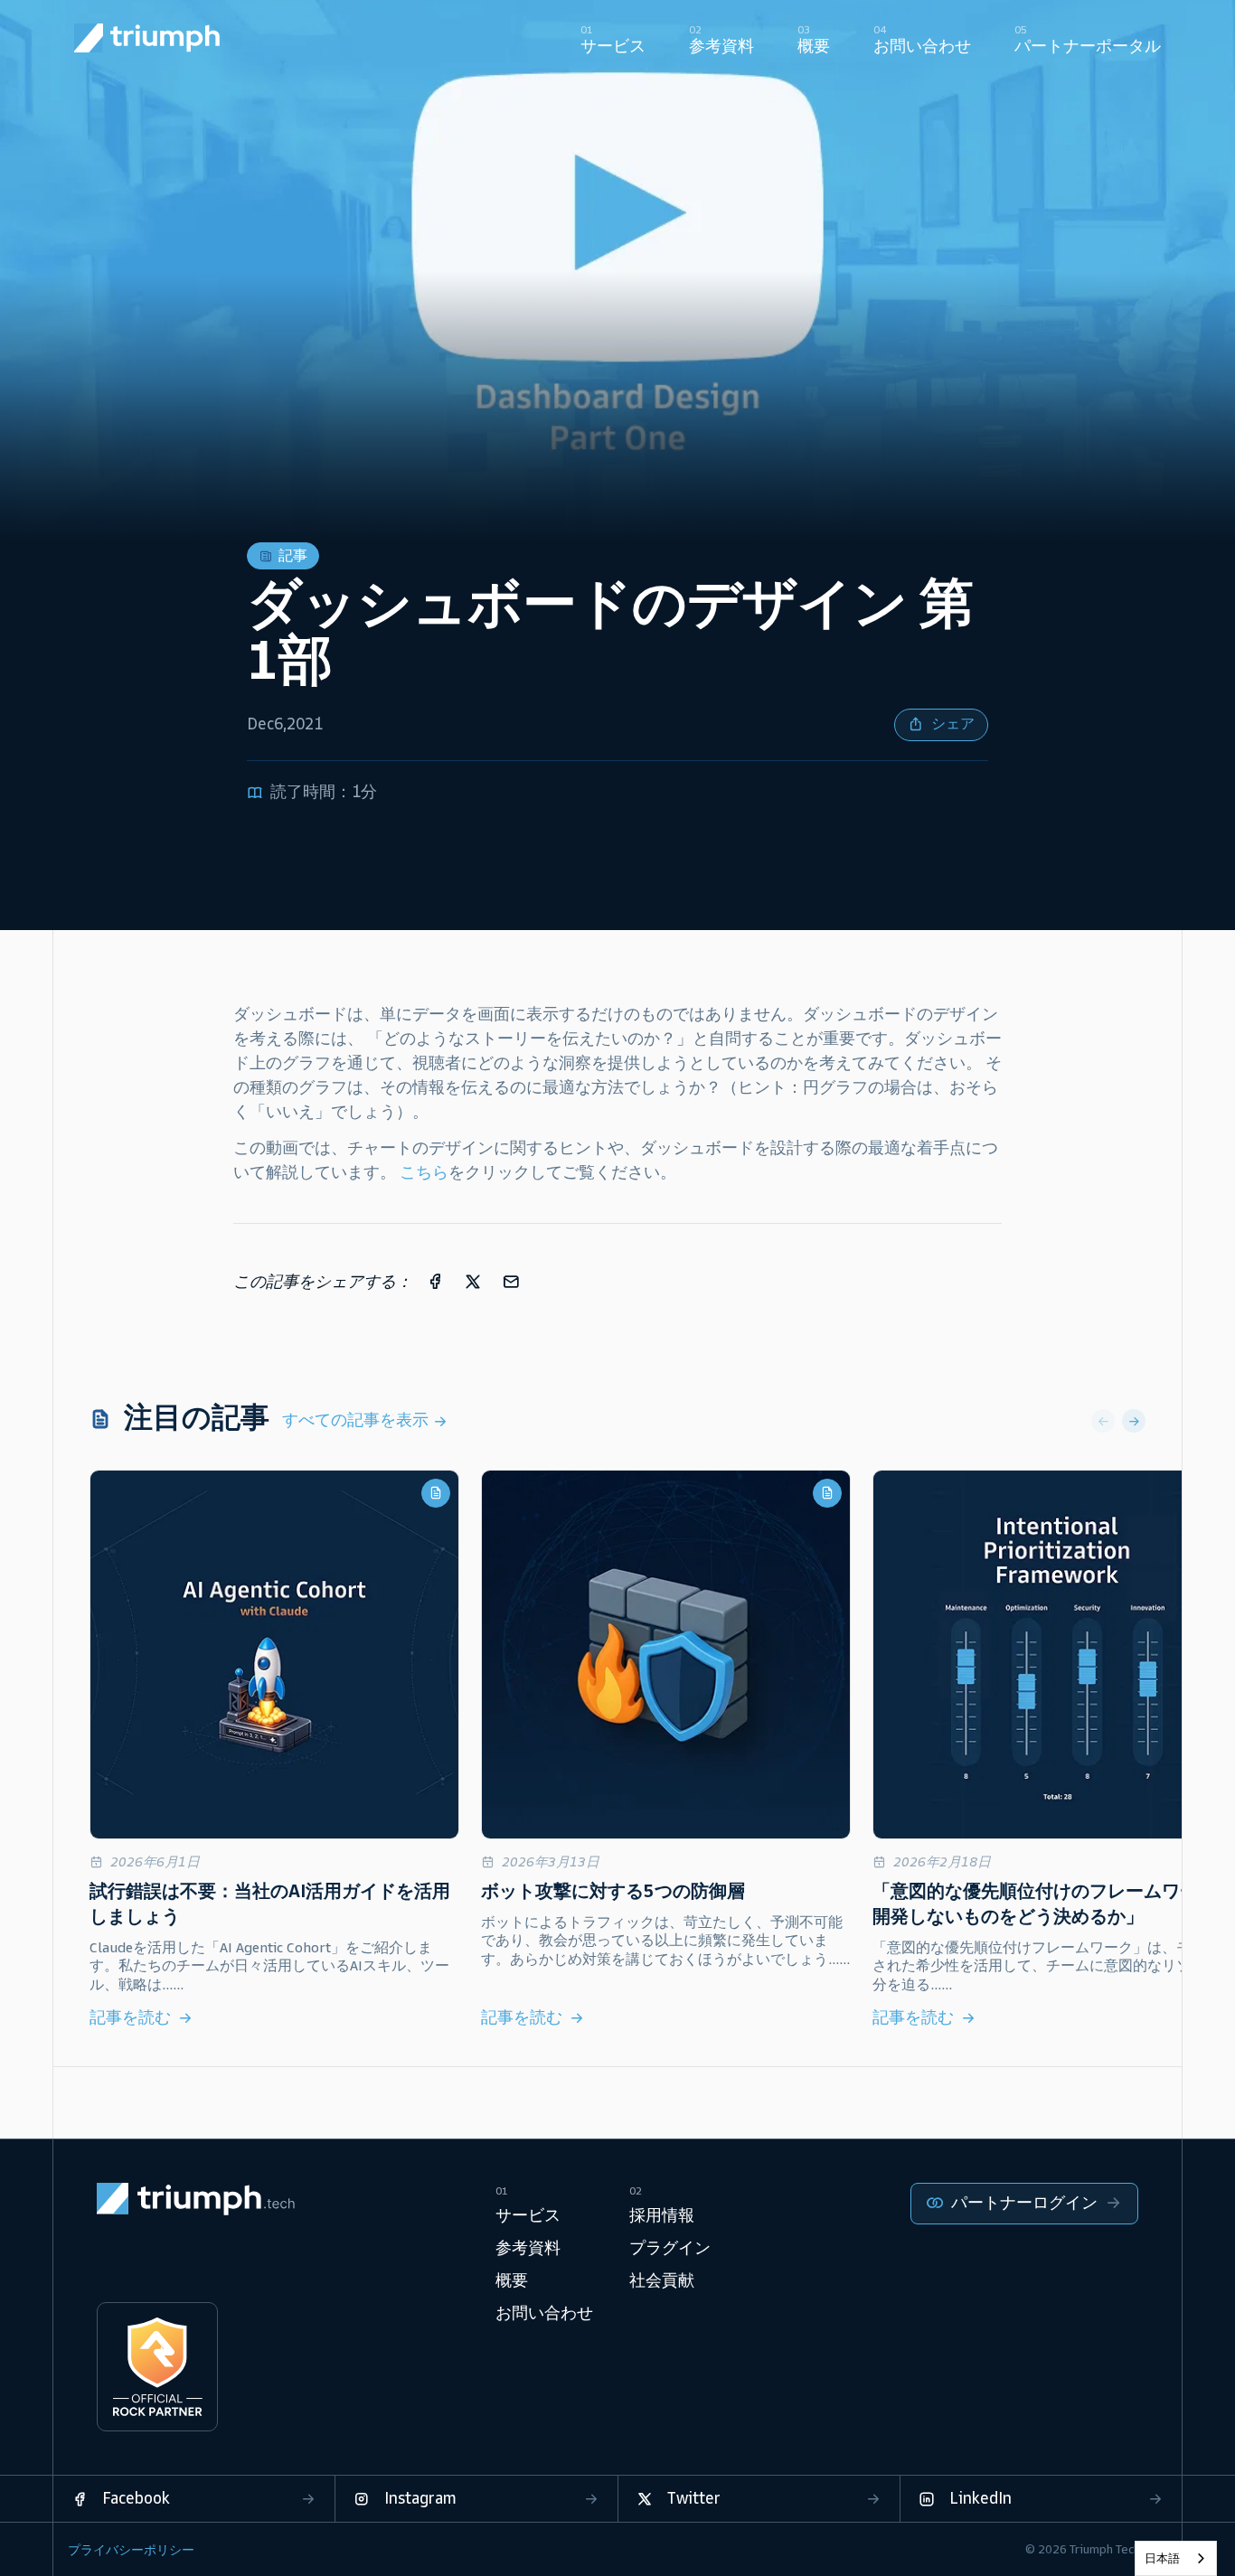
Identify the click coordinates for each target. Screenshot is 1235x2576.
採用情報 (662, 2215)
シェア (953, 724)
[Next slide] (1134, 1421)
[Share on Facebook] (435, 1281)
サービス (528, 2215)
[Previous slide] (1103, 1421)
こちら (424, 1172)
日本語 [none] (1162, 2558)
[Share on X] (473, 1281)
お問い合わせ (544, 2313)
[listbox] (1176, 2558)
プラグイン (670, 2248)
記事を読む (130, 2017)
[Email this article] (511, 1281)
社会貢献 (662, 2280)
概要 (512, 2280)
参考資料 (528, 2248)
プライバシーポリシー (131, 2550)
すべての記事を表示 (357, 1420)
